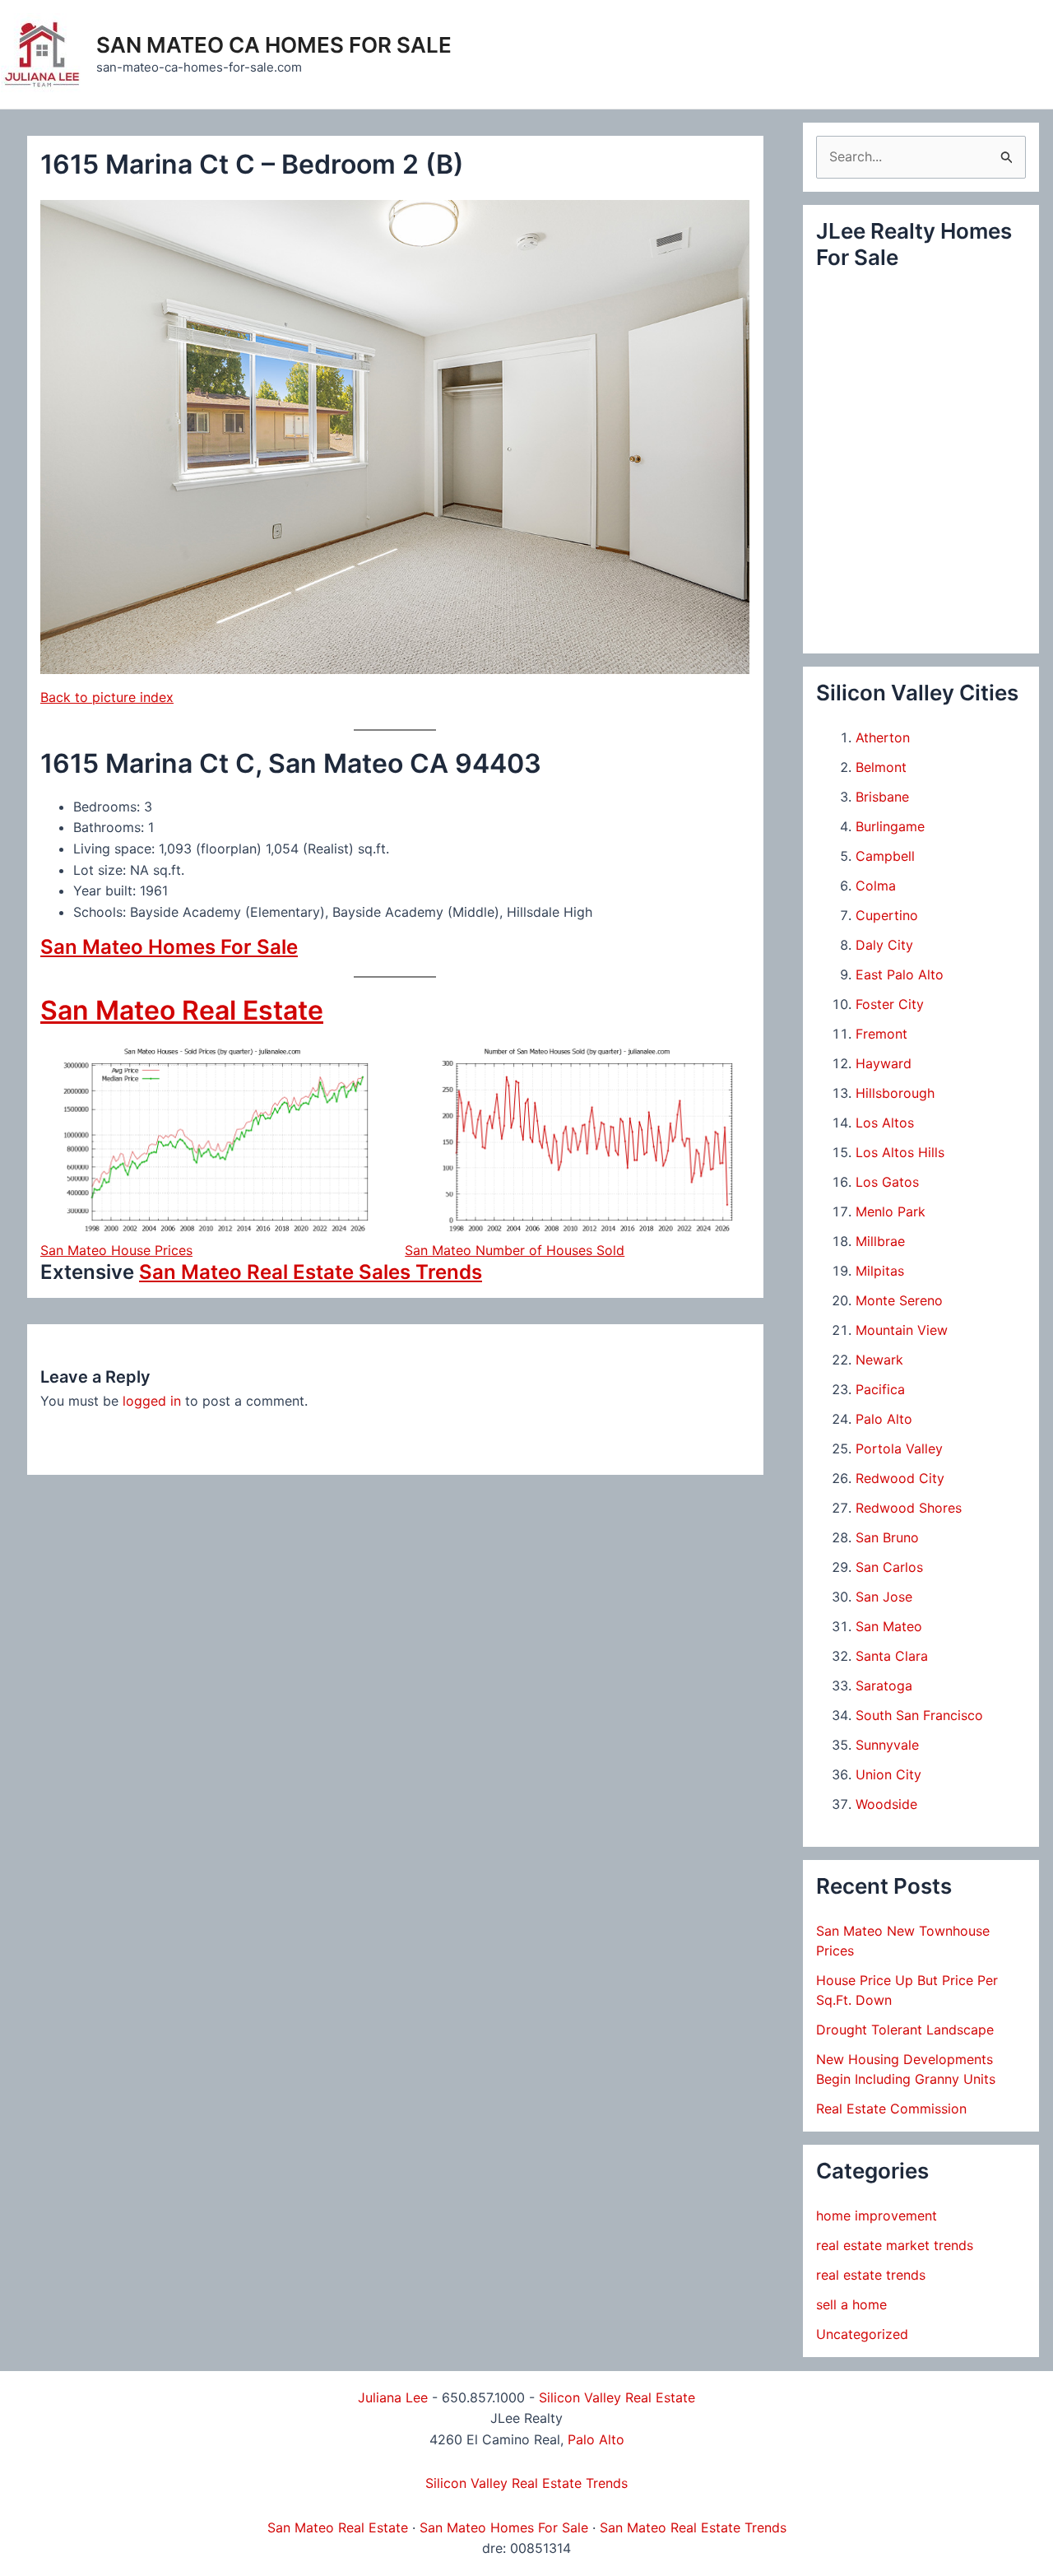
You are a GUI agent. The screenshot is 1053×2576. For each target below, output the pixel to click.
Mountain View (902, 1330)
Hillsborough (895, 1093)
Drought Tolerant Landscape (905, 2030)
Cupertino (887, 915)
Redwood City (900, 1478)
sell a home (851, 2304)
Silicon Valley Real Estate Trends (526, 2483)
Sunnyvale (887, 1745)
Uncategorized (862, 2334)
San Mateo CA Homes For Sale (274, 45)
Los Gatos (887, 1182)
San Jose (884, 1597)
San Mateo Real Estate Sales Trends (311, 1272)
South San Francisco (919, 1715)
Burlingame (890, 826)
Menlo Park (891, 1211)
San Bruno (887, 1537)
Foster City (890, 1004)
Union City (888, 1774)
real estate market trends (895, 2245)
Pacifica (880, 1389)
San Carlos (889, 1567)
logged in (152, 1401)
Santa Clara (892, 1656)
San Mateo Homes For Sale (169, 947)
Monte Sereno (899, 1300)
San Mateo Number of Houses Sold (515, 1250)
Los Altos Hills (900, 1152)
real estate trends (871, 2275)
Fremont (881, 1034)
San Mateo (889, 1626)
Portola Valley (899, 1448)
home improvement (877, 2216)
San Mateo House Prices (116, 1250)
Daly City (884, 945)
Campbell (885, 856)
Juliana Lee (393, 2397)
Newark (879, 1360)
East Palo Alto (900, 974)
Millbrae (880, 1241)
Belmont (881, 767)
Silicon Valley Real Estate (617, 2397)
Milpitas (880, 1271)
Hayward (884, 1063)
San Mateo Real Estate (182, 1010)
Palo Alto (884, 1419)
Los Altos (885, 1123)
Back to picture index (107, 697)
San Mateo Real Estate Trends (693, 2527)
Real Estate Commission (891, 2109)
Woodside (886, 1804)
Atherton (883, 737)
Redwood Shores (909, 1508)
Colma (876, 886)
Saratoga (884, 1686)
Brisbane (882, 797)
